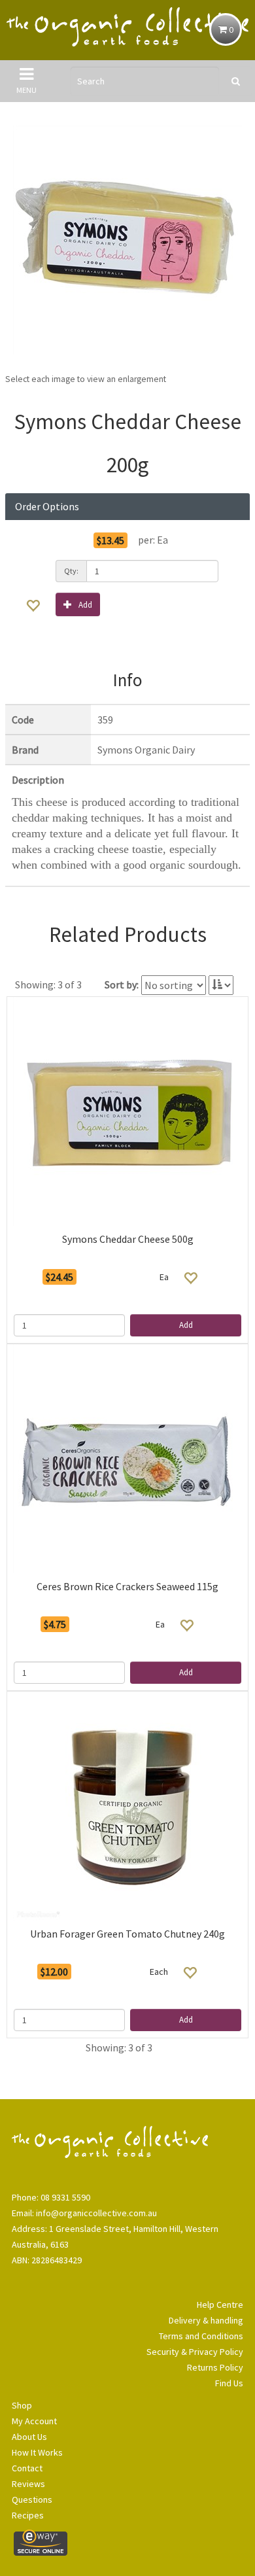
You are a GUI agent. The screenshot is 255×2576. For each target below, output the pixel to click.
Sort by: (122, 984)
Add (85, 605)
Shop (22, 2405)
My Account (34, 2421)
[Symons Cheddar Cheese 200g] (127, 240)
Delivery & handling (206, 2320)
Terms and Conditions (201, 2336)
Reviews (28, 2484)
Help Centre (220, 2305)
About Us (29, 2437)
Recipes (28, 2515)
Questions (32, 2499)
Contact (27, 2468)
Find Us (229, 2383)
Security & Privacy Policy (195, 2352)
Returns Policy (215, 2367)
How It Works (37, 2452)
